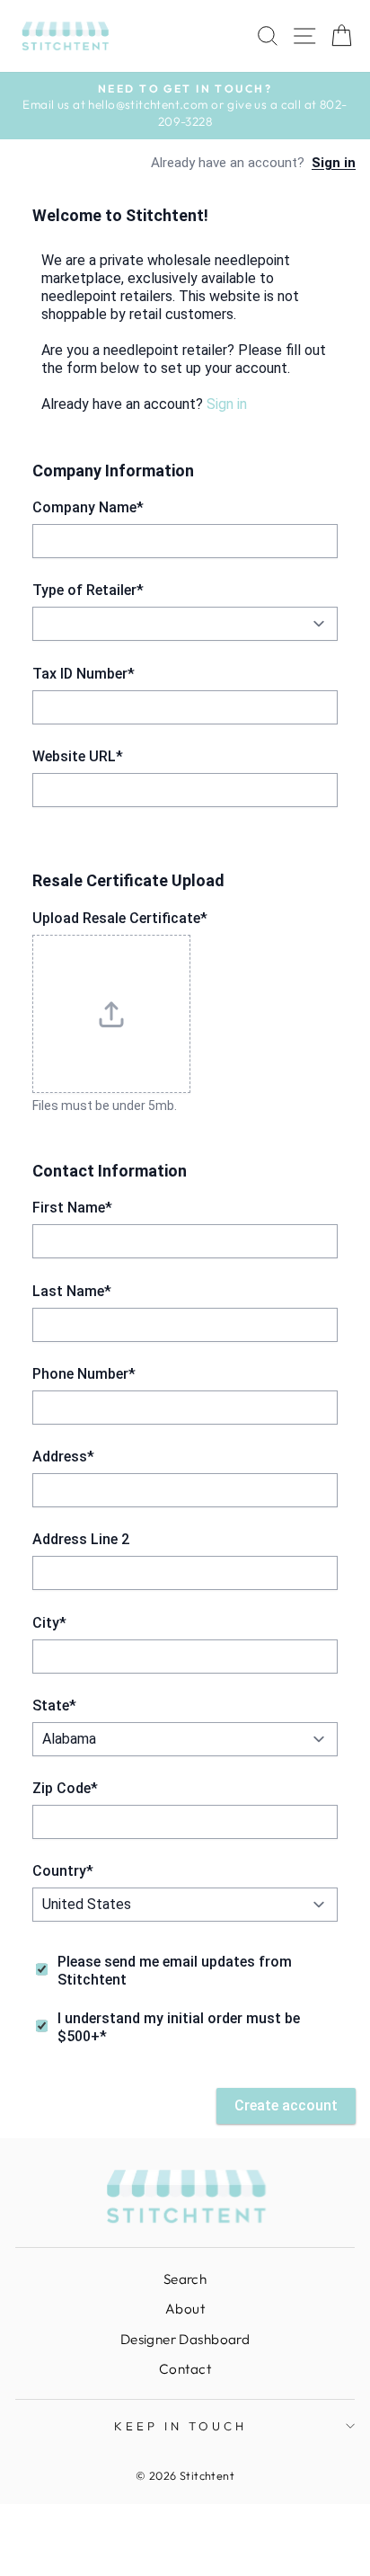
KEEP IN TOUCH (181, 2426)
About (185, 2309)
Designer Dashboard (185, 2339)
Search (185, 2279)
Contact (185, 2369)
